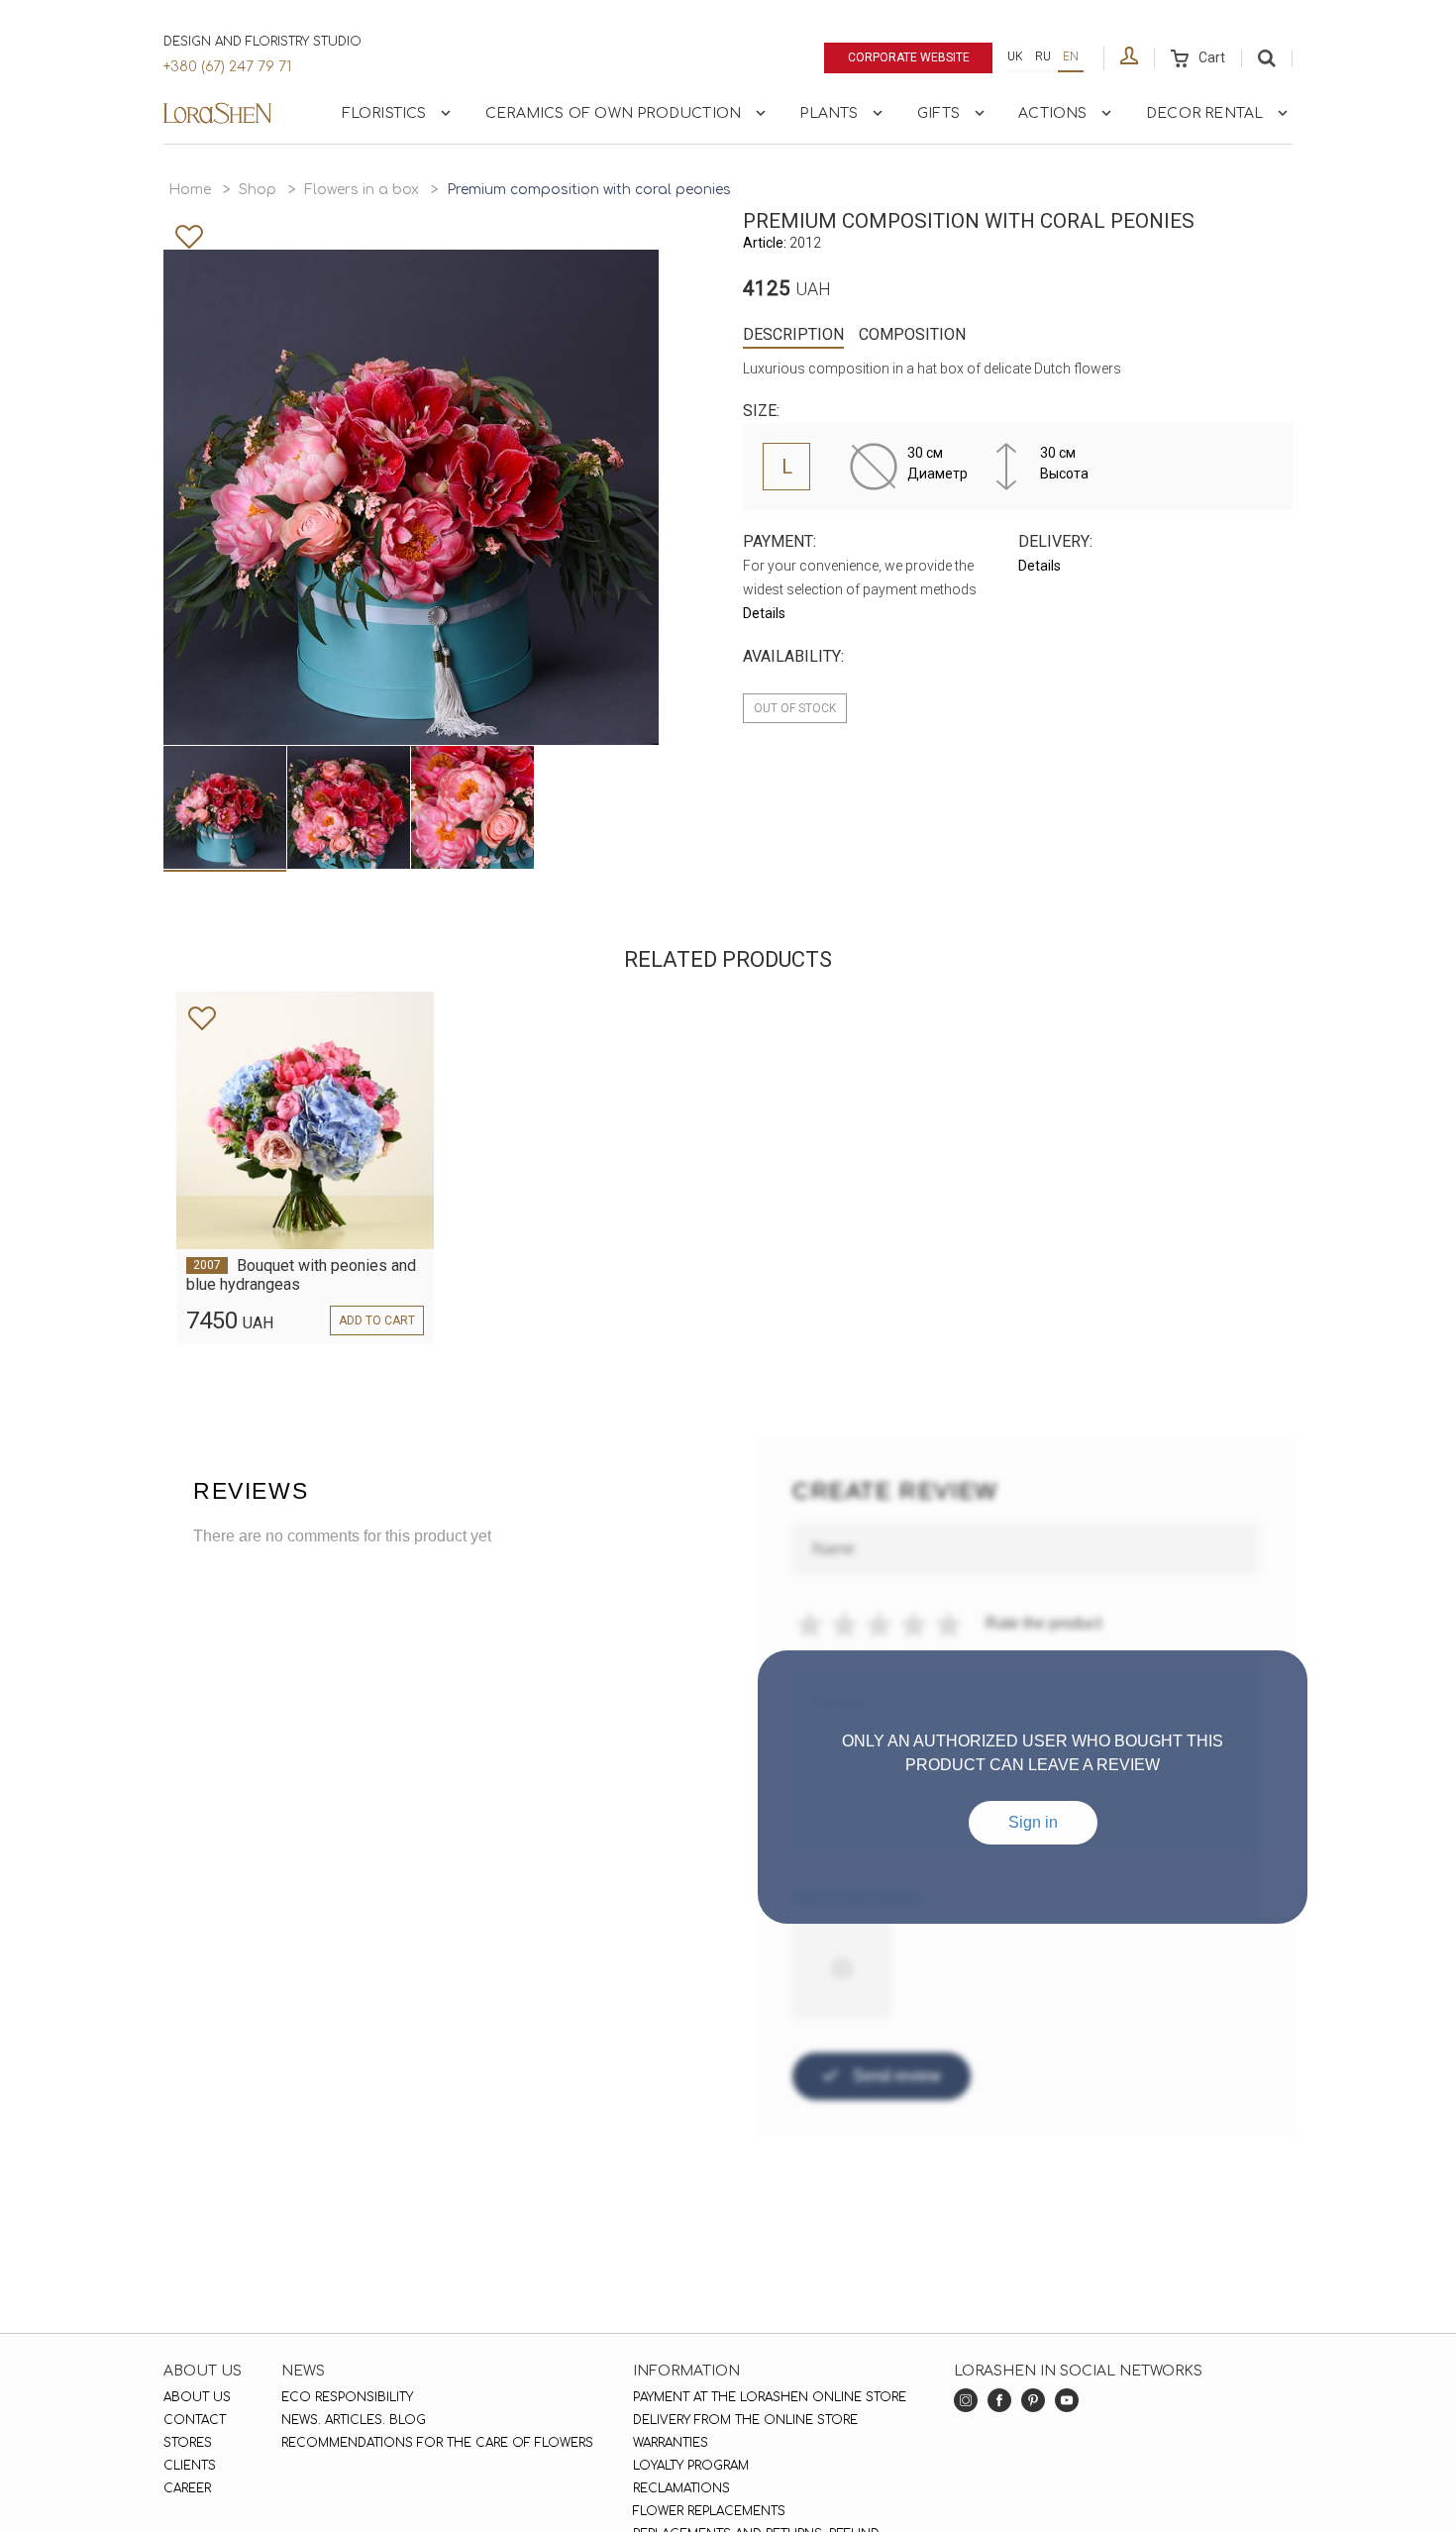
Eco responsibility (347, 2397)
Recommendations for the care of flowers (437, 2443)
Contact (195, 2420)
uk (1015, 56)
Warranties (671, 2443)
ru (1043, 56)
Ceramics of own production (613, 113)
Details (764, 613)
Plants (829, 113)
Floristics (384, 113)
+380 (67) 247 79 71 (227, 67)
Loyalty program (691, 2466)
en (1071, 56)
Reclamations (681, 2488)
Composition (912, 334)
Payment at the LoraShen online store (770, 2397)
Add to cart (377, 1320)
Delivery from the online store (745, 2420)
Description (793, 334)
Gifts (938, 113)
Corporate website (909, 57)
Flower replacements (709, 2511)
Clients (190, 2466)
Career (187, 2488)
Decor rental (1204, 113)
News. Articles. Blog (354, 2420)
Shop (258, 190)
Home (190, 190)
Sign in (1033, 1822)
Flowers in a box (362, 190)
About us (197, 2397)
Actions (1052, 113)
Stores (188, 2443)
